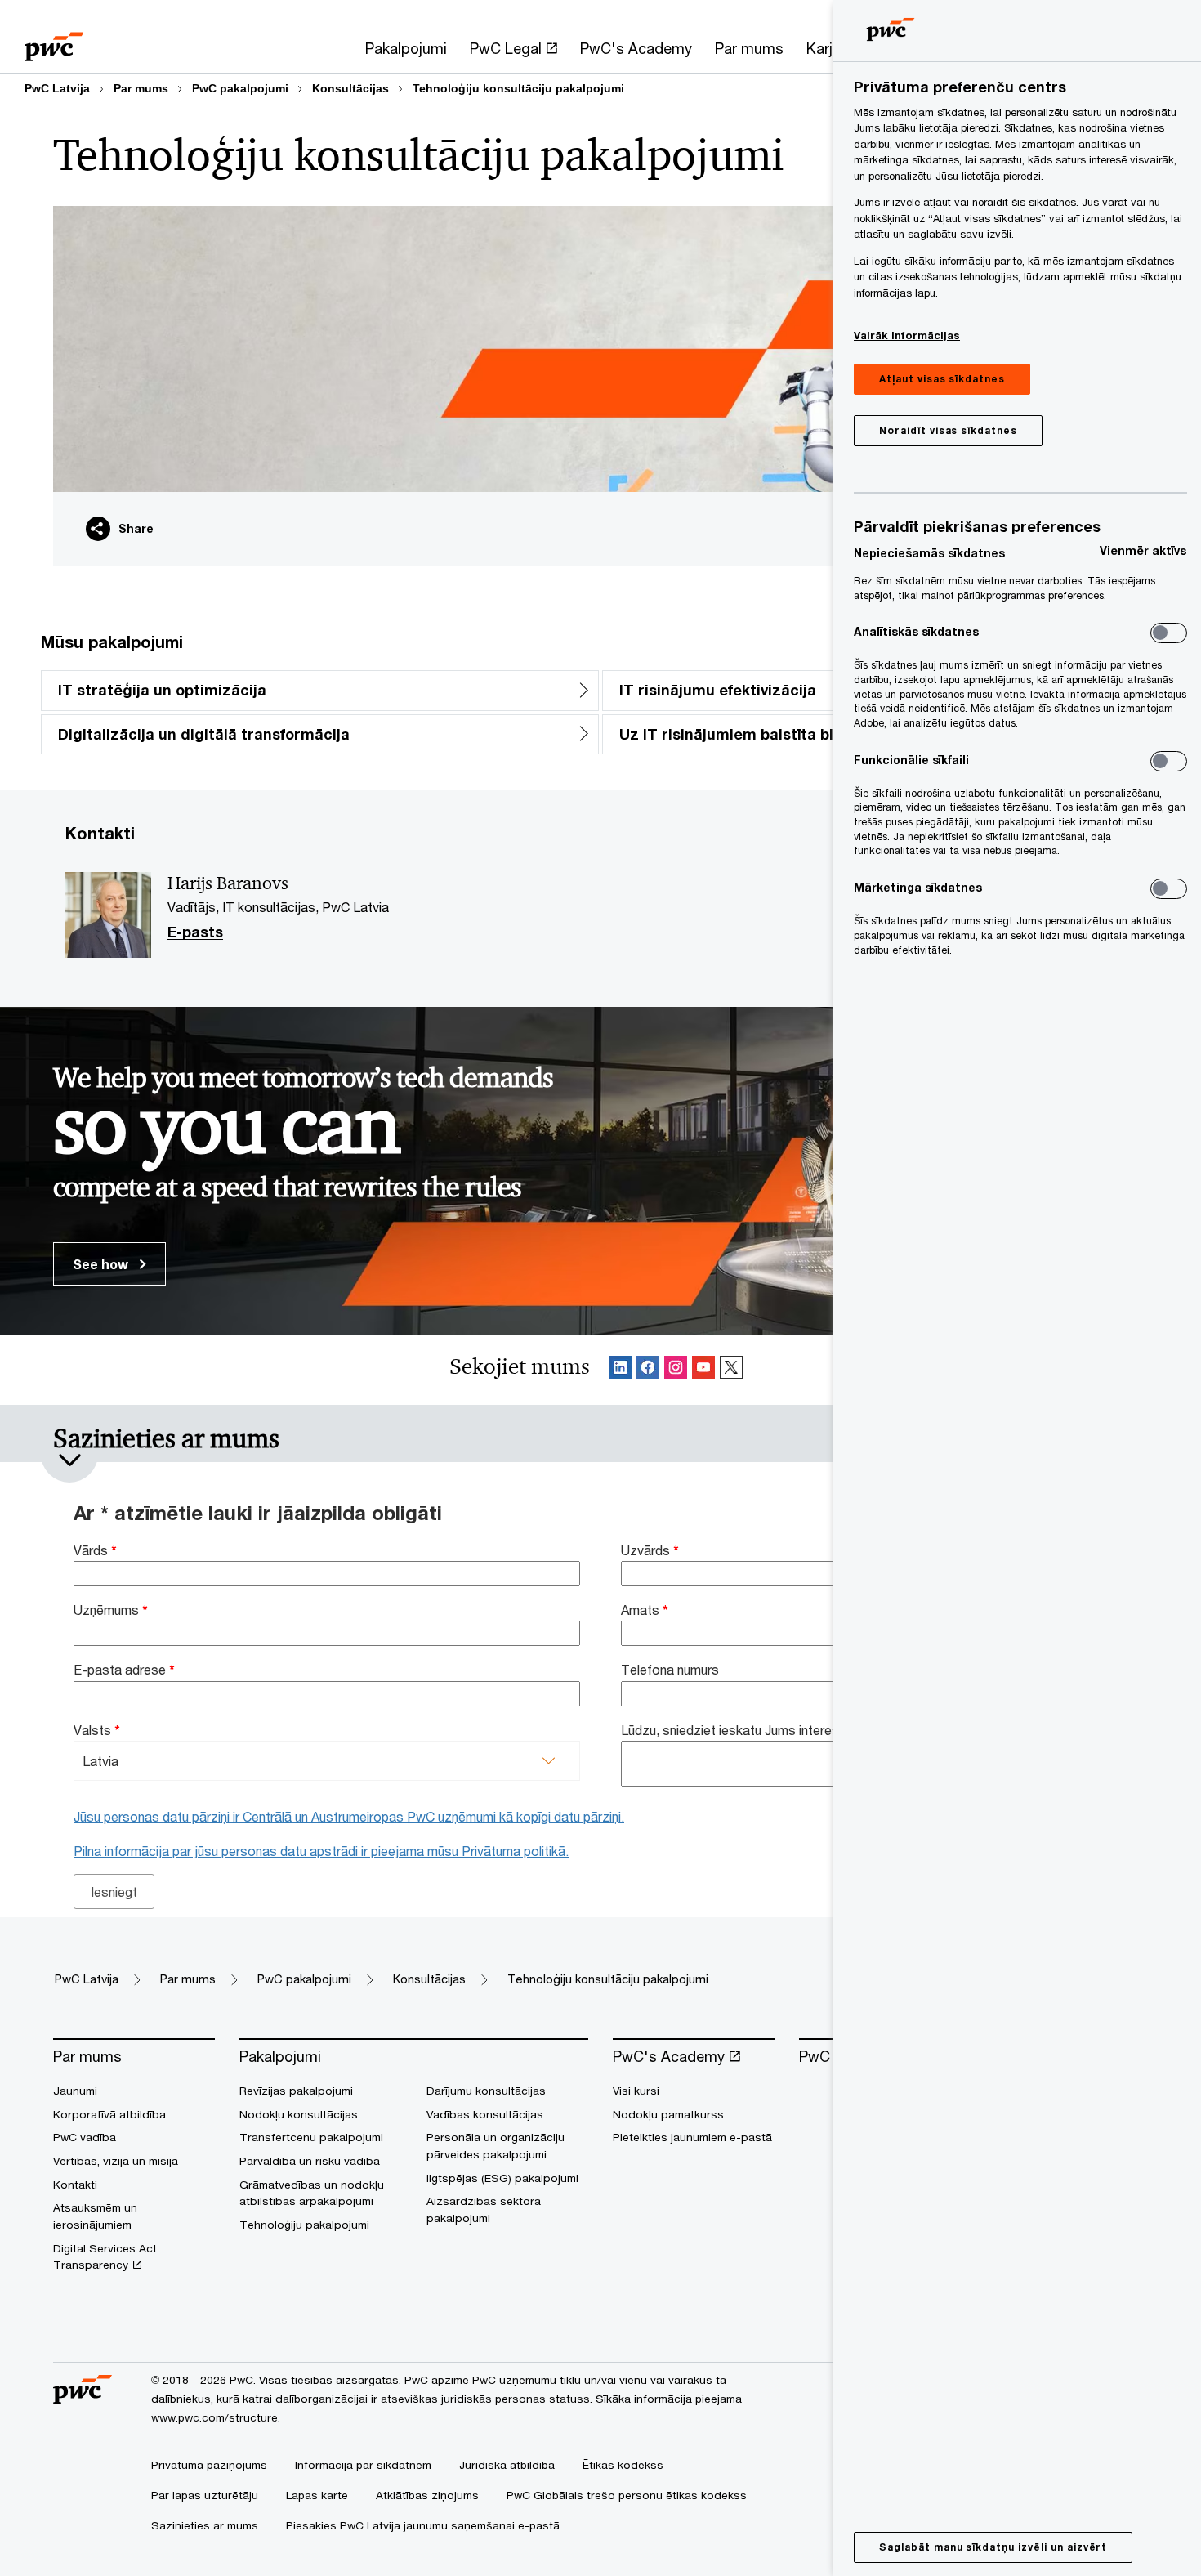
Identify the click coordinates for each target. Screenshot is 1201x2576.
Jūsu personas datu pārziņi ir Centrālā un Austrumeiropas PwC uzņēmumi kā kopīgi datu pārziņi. (349, 1816)
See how (102, 1264)
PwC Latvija (57, 88)
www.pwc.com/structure (214, 2417)
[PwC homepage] (54, 41)
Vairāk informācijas (907, 335)
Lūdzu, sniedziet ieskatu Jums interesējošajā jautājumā (782, 1730)
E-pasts (195, 932)
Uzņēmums (111, 1610)
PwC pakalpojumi (240, 88)
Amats (645, 1610)
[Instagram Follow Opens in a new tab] (676, 1370)
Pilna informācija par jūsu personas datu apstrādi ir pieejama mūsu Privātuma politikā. (321, 1851)
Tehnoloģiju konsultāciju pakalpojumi (518, 88)
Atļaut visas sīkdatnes (942, 379)
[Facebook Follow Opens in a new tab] (648, 1370)
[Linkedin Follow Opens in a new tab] (620, 1370)
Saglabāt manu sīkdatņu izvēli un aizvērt (993, 2547)
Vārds (95, 1550)
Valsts (97, 1730)
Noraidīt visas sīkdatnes (948, 430)
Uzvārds (650, 1550)
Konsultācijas (350, 88)
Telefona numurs (670, 1669)
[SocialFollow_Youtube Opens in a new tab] (703, 1370)
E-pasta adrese (124, 1669)
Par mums (141, 88)
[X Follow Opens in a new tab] (731, 1370)
